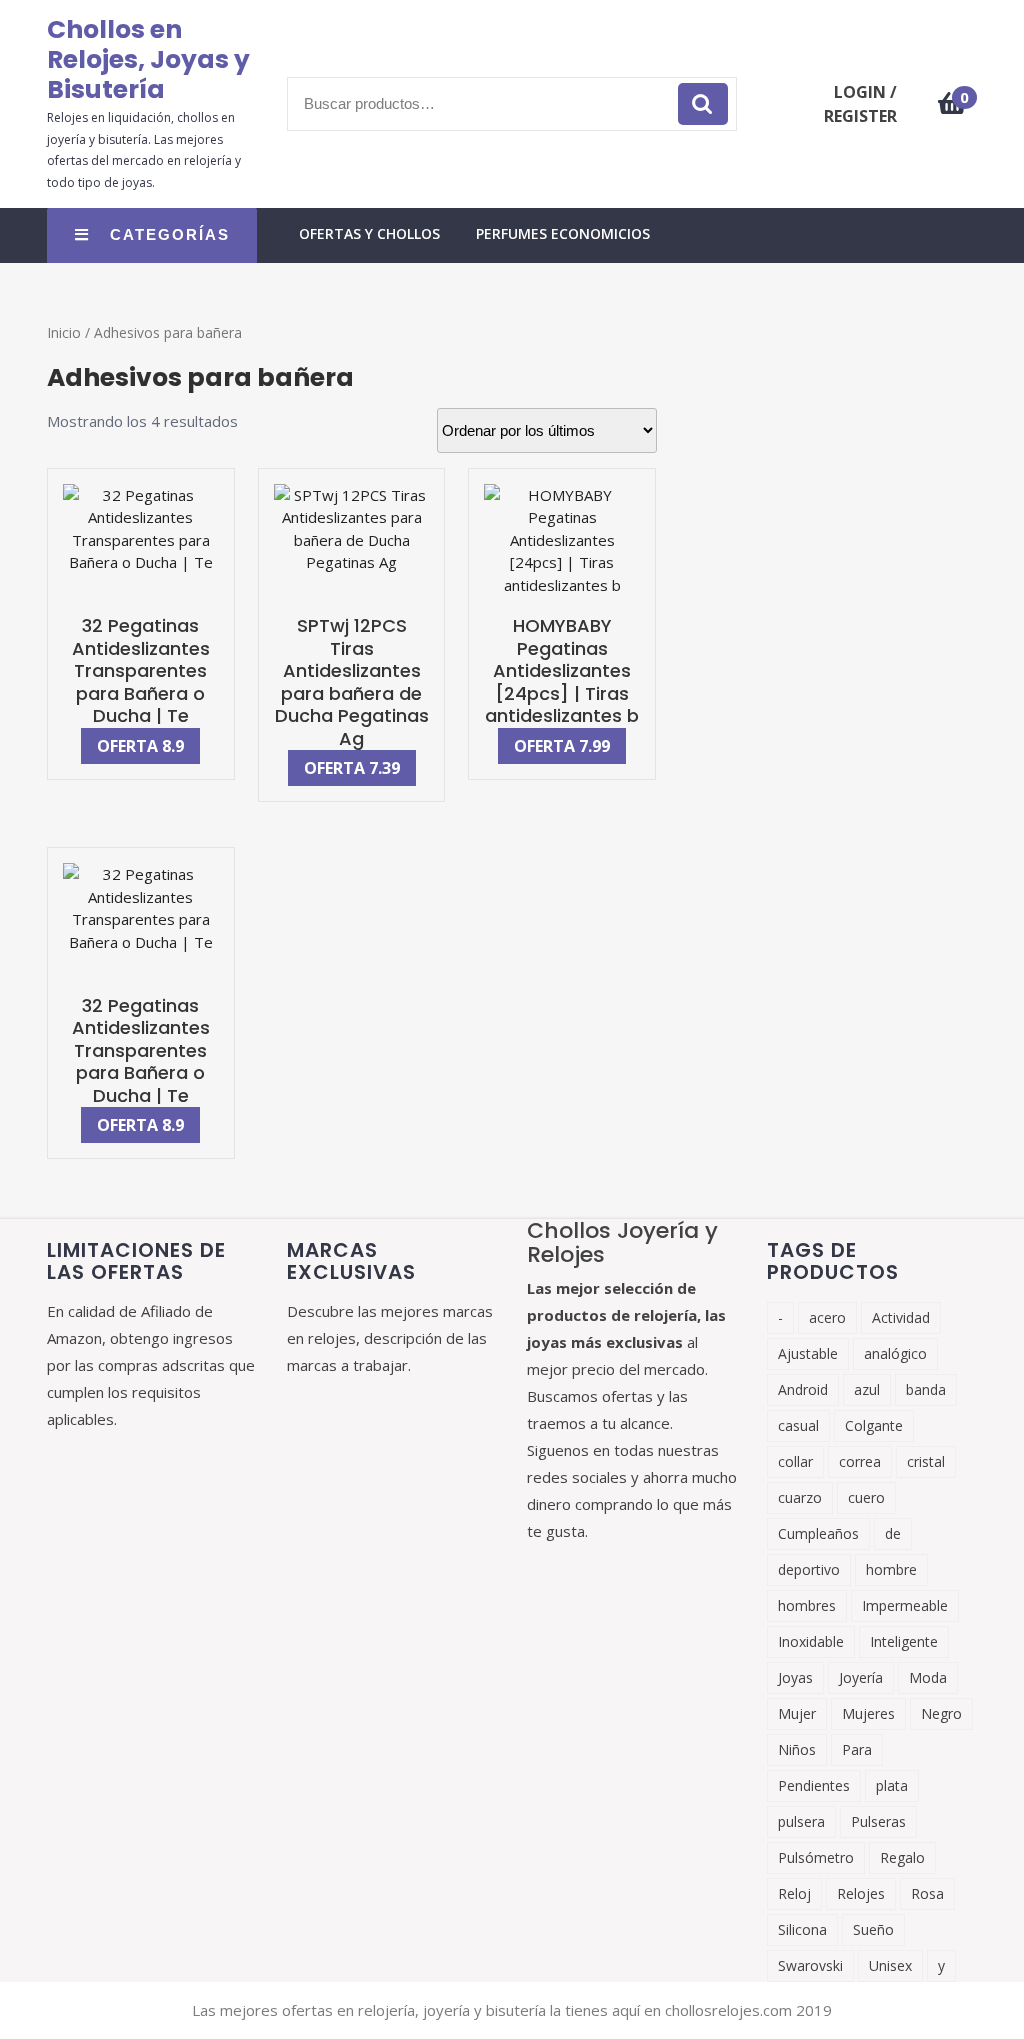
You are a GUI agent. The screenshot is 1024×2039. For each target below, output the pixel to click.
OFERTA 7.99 (562, 746)
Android (803, 1389)
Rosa (927, 1893)
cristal (926, 1461)
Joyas (795, 1677)
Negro (941, 1713)
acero (827, 1317)
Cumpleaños (818, 1533)
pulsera (801, 1821)
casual (798, 1425)
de (893, 1533)
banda (926, 1389)
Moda (928, 1677)
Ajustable (808, 1353)
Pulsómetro (816, 1857)
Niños (797, 1749)
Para (857, 1749)
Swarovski (810, 1965)
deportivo (809, 1569)
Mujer (797, 1713)
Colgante (874, 1425)
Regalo (902, 1857)
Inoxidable (811, 1641)
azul (867, 1389)
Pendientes (814, 1785)
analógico (895, 1353)
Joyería (861, 1677)
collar (795, 1461)
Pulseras (878, 1821)
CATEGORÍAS (170, 234)
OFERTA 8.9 (140, 746)
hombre (891, 1569)
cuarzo (800, 1497)
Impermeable (905, 1605)
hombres (807, 1605)
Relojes (861, 1893)
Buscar (703, 104)
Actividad (901, 1317)
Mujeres (868, 1713)
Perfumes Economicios (563, 233)
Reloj (794, 1893)
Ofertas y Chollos (369, 233)
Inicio (64, 332)
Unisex (890, 1965)
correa (860, 1461)
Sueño (873, 1929)
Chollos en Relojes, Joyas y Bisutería (148, 59)
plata (892, 1785)
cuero (866, 1497)
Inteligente (904, 1641)
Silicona (802, 1929)
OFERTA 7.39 (352, 768)
